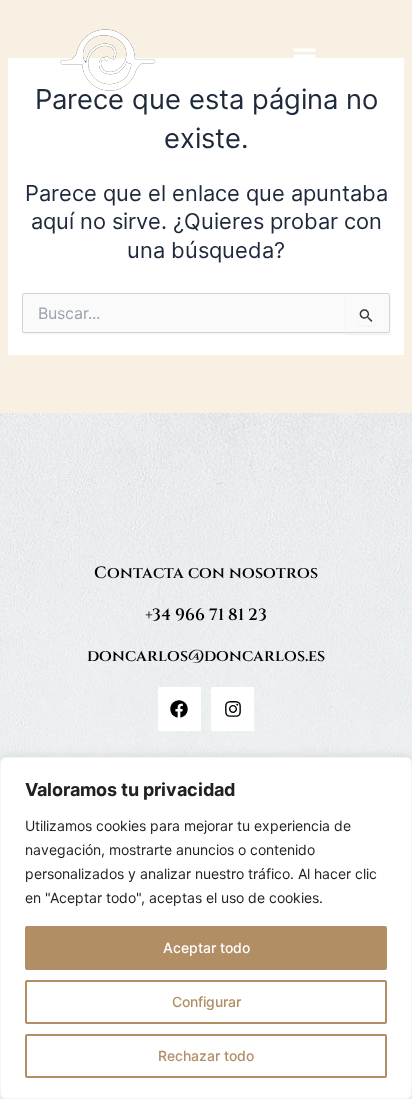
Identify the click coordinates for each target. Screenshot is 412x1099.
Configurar (206, 1001)
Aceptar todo (206, 947)
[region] (206, 928)
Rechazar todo (206, 1055)
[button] (304, 60)
